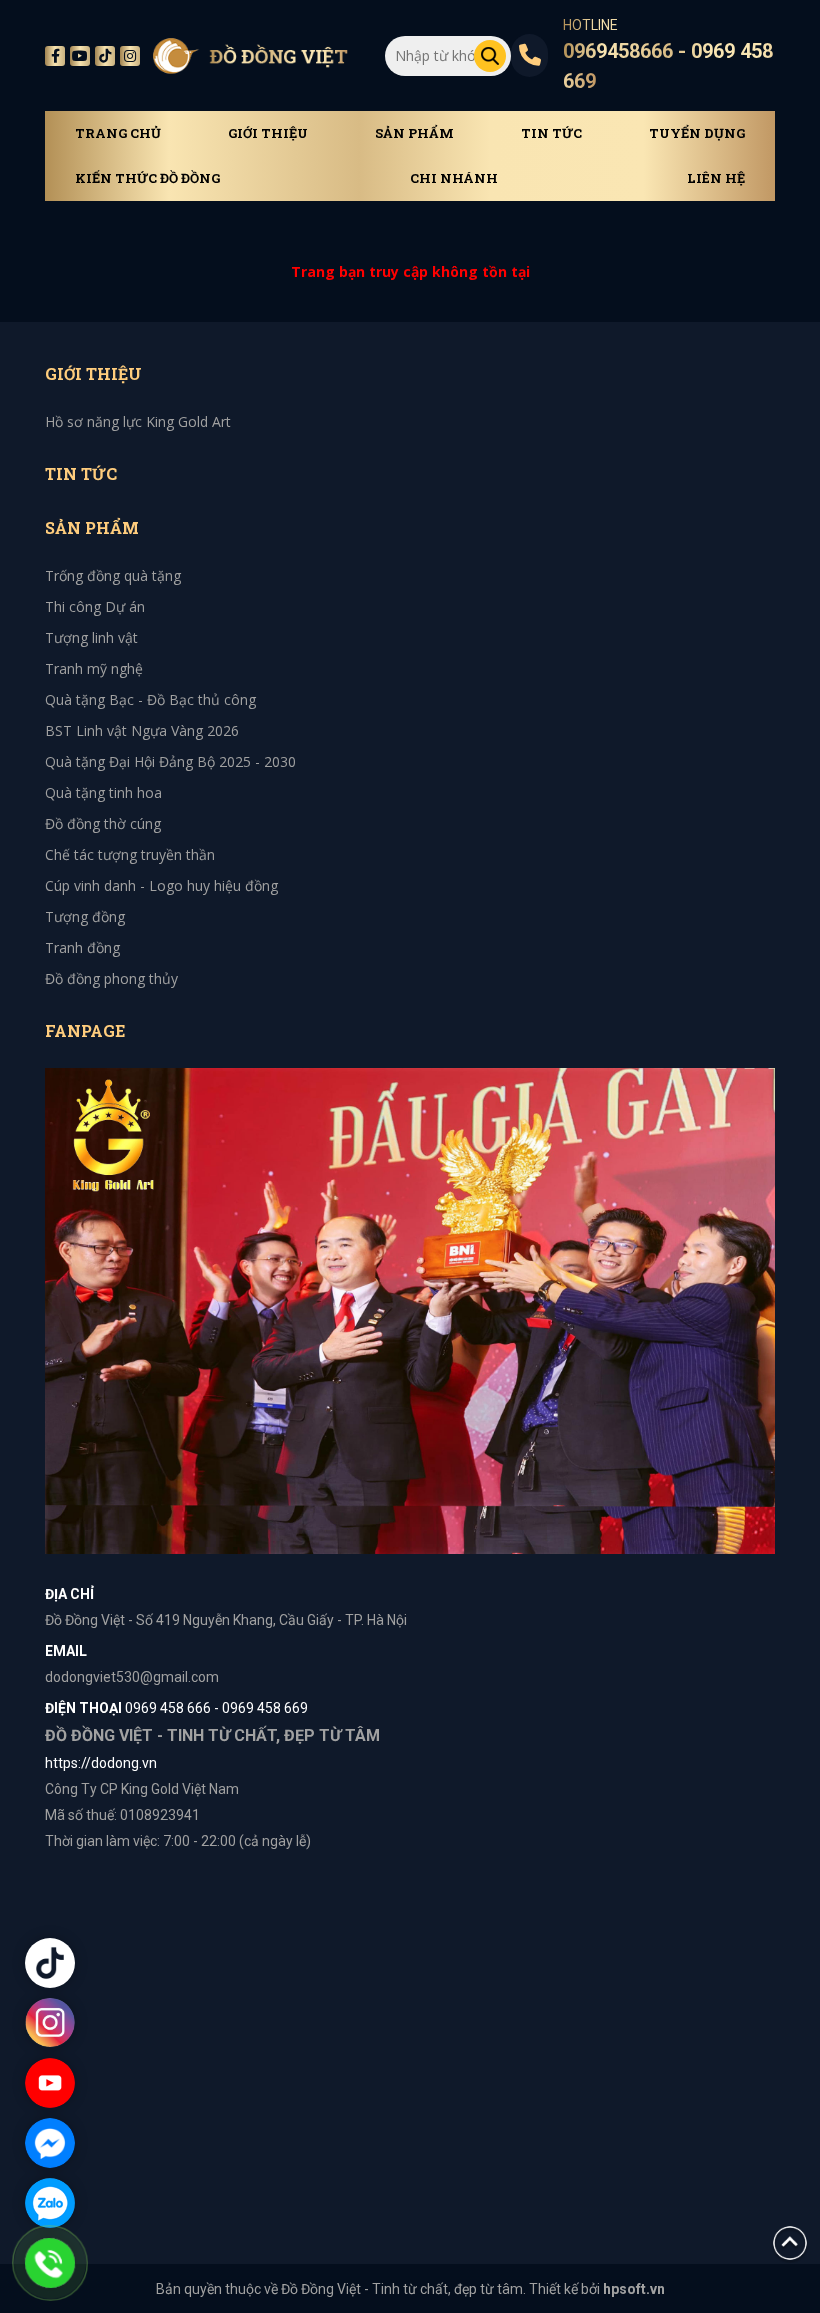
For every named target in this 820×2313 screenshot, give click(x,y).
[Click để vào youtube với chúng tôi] (50, 2083)
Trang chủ (118, 133)
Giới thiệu (268, 133)
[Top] (790, 2241)
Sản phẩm (414, 133)
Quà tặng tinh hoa (103, 792)
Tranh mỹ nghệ (94, 668)
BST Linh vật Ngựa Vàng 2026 (142, 730)
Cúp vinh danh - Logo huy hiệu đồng (161, 885)
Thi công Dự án (95, 606)
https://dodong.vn (101, 1763)
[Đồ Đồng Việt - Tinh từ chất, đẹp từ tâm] (250, 56)
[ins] (130, 56)
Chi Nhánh (454, 178)
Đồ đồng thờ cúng (103, 823)
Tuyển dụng (697, 133)
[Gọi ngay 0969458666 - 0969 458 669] (50, 2263)
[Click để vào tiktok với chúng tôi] (50, 1963)
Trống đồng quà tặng (113, 575)
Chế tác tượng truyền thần (130, 854)
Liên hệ (716, 178)
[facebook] (410, 1309)
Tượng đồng (85, 916)
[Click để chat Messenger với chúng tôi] (50, 2143)
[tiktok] (105, 56)
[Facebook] (55, 56)
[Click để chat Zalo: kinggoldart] (50, 2203)
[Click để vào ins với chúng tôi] (50, 2023)
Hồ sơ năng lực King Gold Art (138, 421)
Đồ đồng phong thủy (111, 978)
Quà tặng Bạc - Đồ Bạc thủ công (150, 699)
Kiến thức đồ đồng (147, 178)
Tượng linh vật (91, 637)
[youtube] (80, 56)
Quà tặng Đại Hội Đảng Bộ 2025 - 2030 (170, 761)
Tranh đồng (82, 947)
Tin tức (551, 133)
